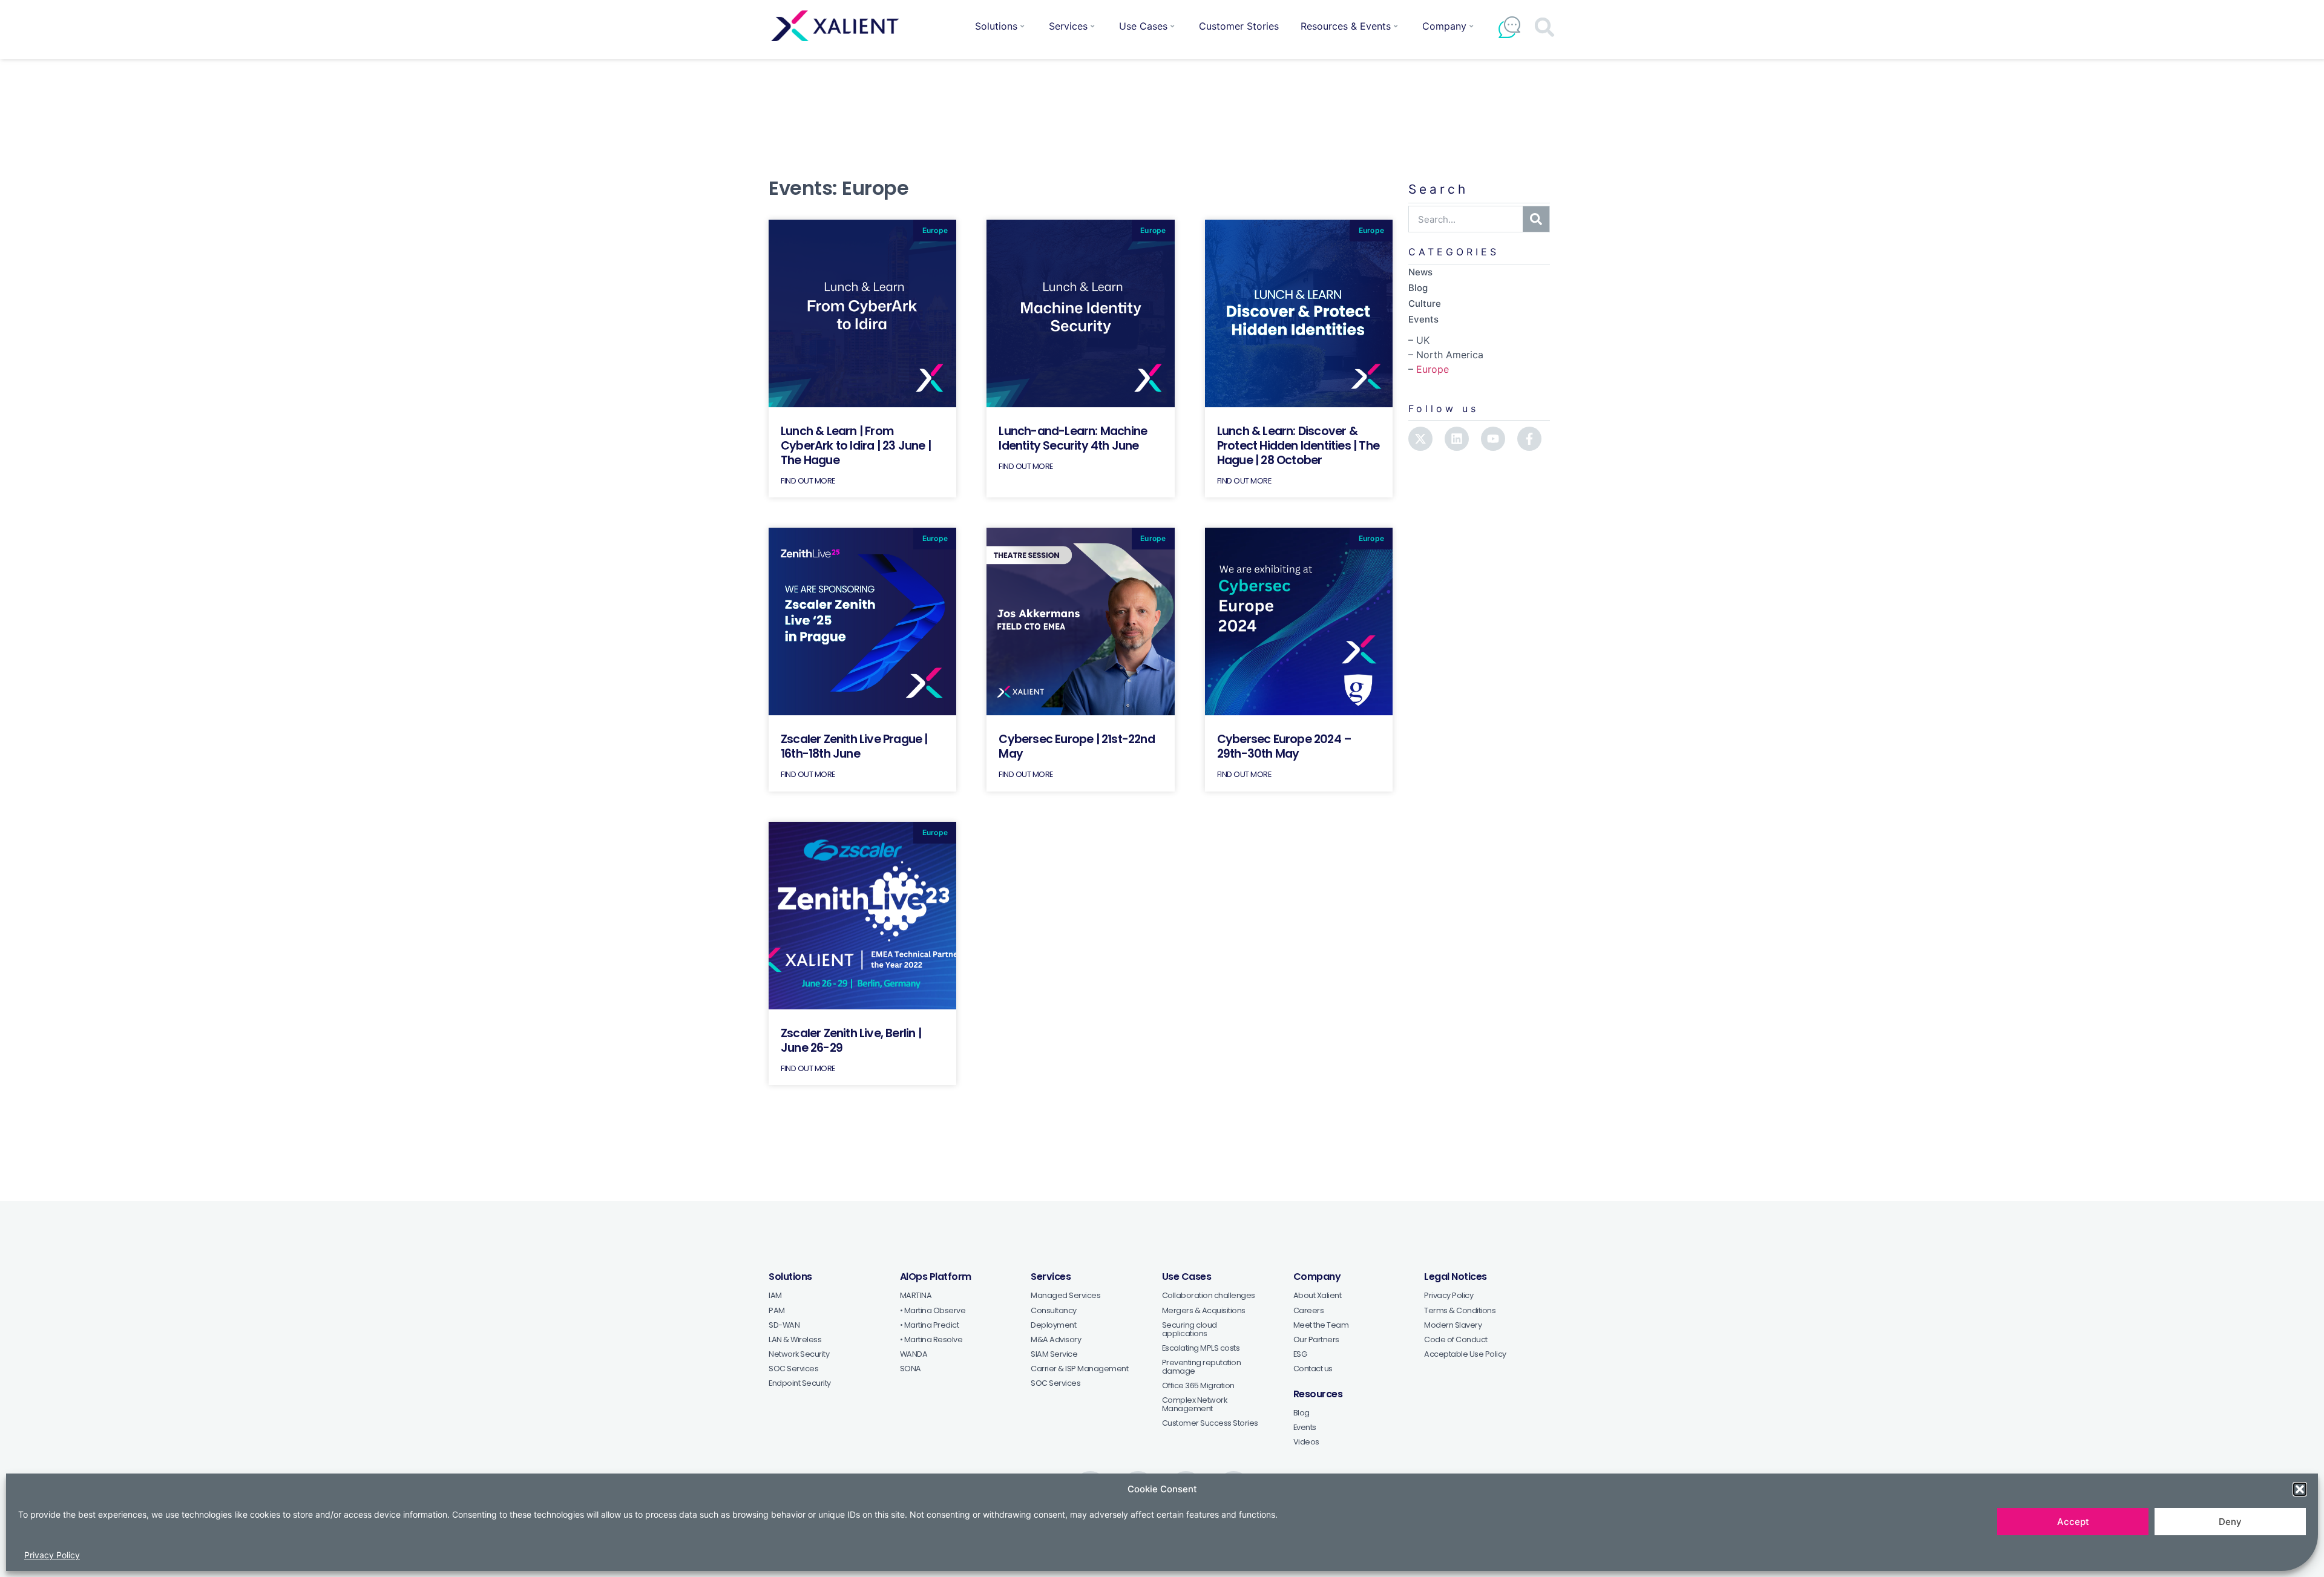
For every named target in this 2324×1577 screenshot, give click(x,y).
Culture (1425, 303)
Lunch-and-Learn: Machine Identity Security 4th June (1073, 438)
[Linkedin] (1457, 439)
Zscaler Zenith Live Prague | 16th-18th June (854, 746)
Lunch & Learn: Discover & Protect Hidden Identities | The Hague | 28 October (1298, 446)
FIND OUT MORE (808, 481)
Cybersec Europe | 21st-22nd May (1076, 746)
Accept (2073, 1522)
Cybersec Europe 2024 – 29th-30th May (1284, 746)
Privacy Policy (52, 1555)
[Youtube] (1493, 439)
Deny (2230, 1522)
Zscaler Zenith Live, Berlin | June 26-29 (851, 1041)
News (1420, 272)
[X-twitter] (1420, 439)
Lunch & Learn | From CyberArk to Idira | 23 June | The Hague (856, 446)
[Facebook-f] (1529, 439)
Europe (1433, 369)
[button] (2300, 1489)
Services (1068, 26)
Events (1423, 319)
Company (1444, 26)
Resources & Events (1346, 26)
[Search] (1536, 219)
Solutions (996, 26)
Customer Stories (1239, 26)
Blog (1418, 288)
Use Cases (1143, 26)
